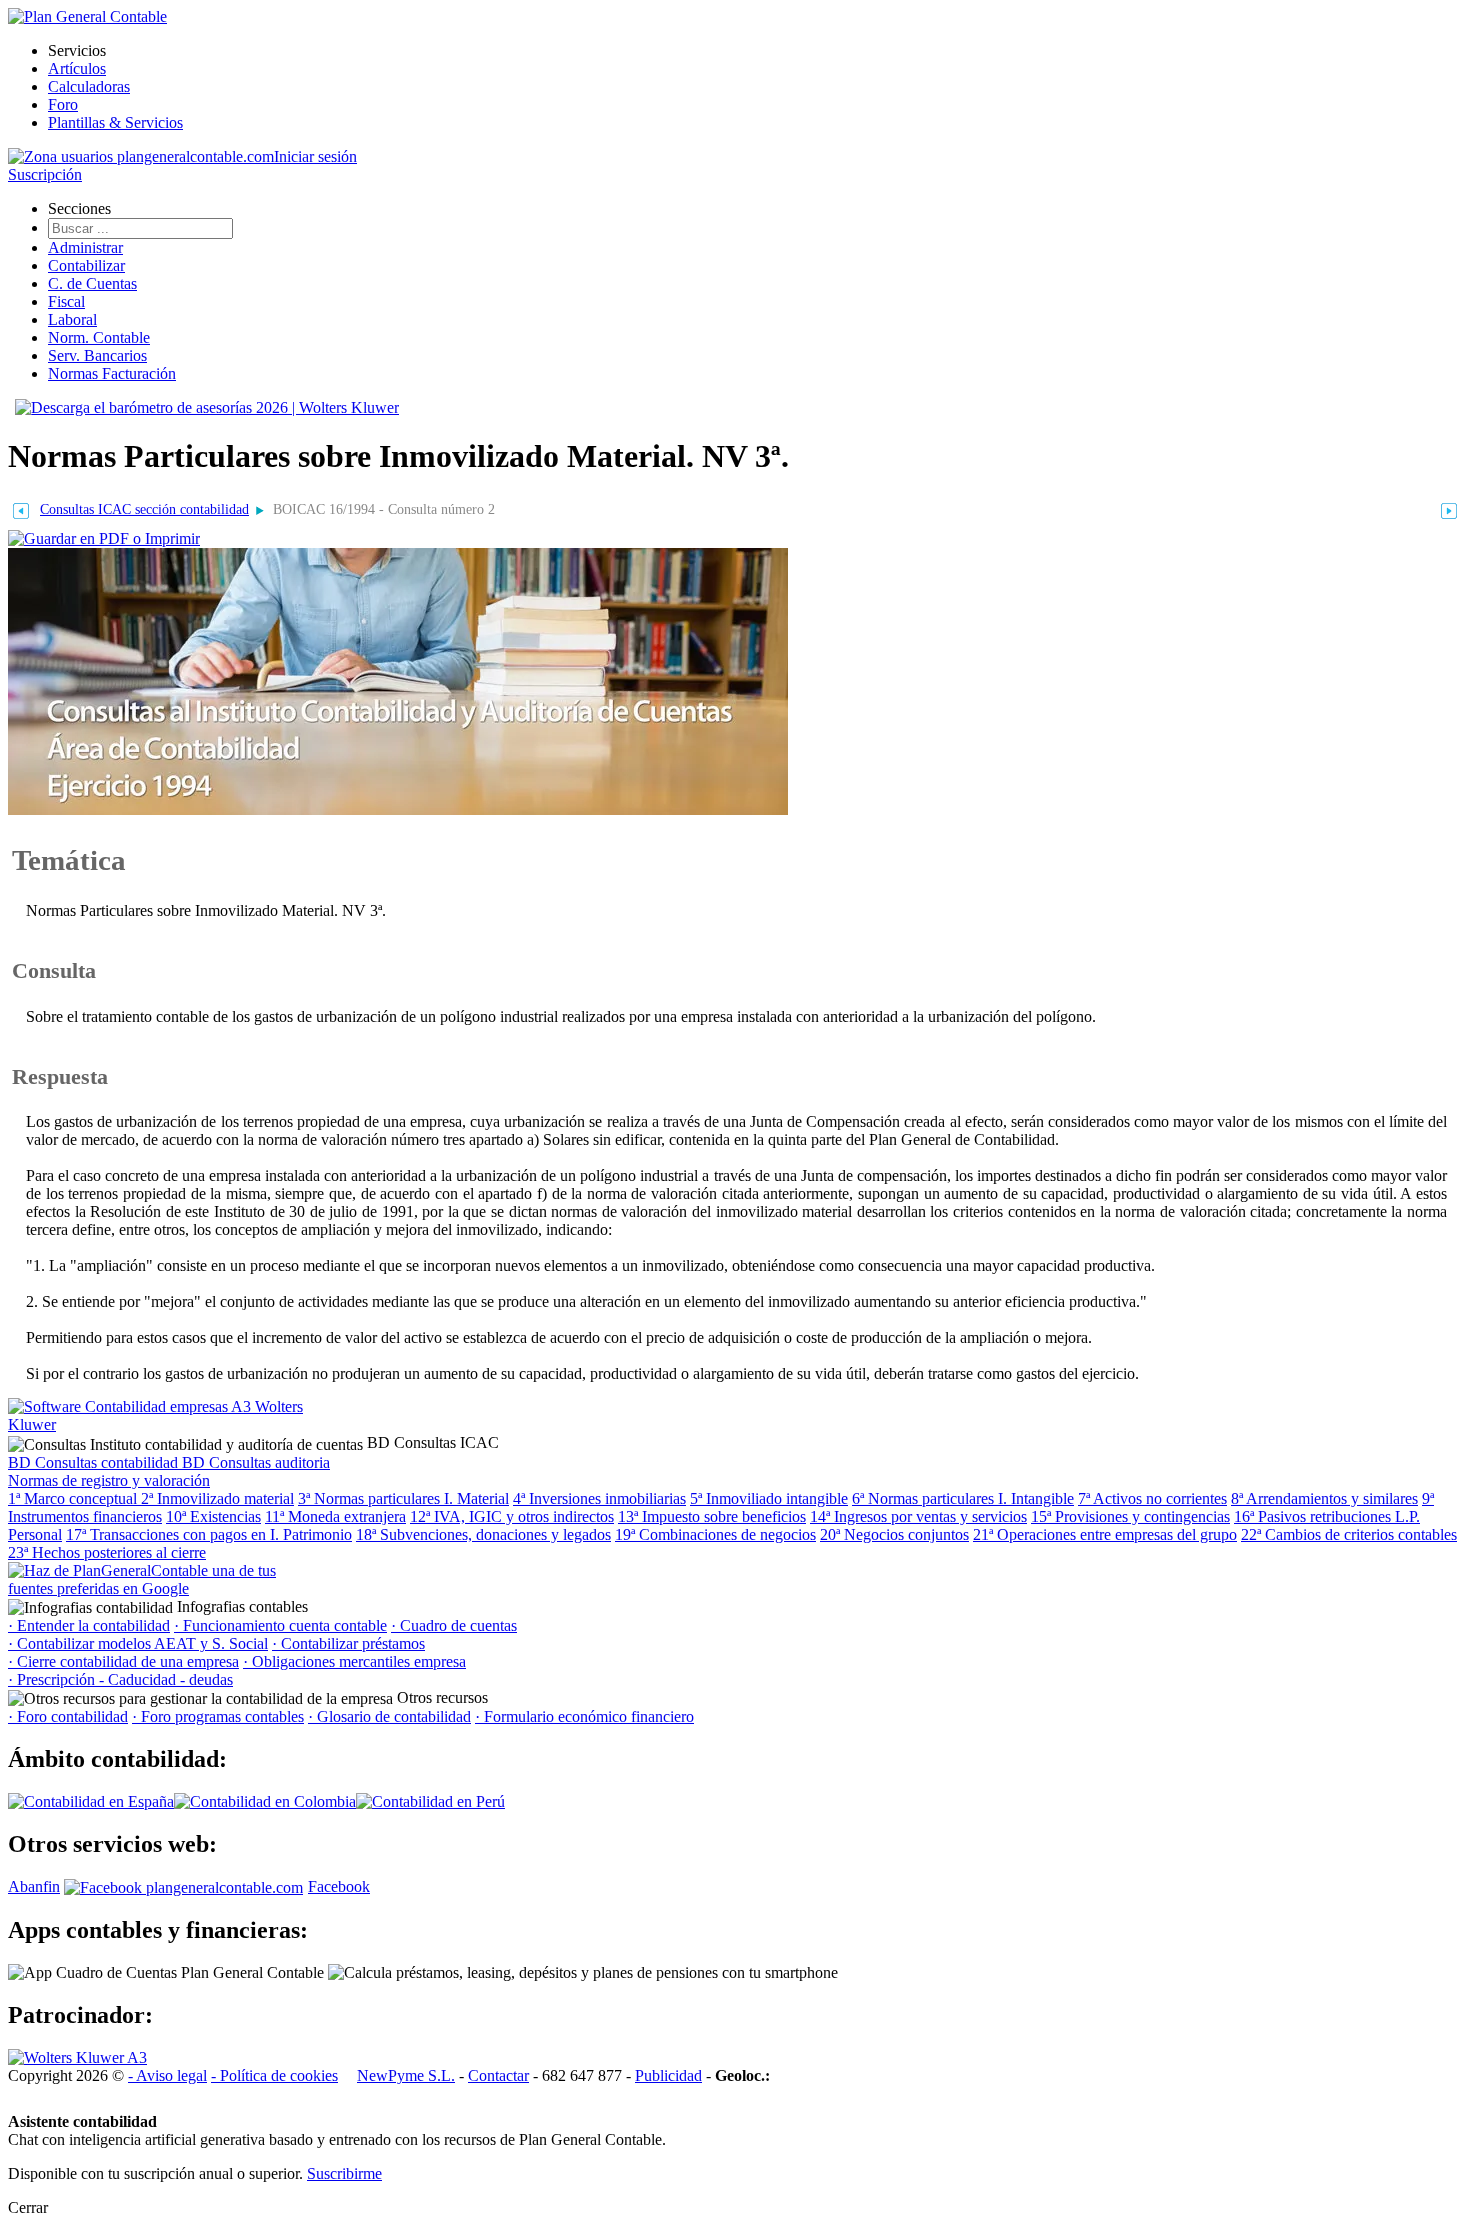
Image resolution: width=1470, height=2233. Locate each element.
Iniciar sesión (315, 156)
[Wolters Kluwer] (77, 2057)
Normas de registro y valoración (109, 1480)
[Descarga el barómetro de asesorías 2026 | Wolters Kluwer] (207, 407)
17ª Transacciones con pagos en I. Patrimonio (209, 1534)
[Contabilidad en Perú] (430, 1801)
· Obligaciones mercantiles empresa (354, 1661)
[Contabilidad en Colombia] (265, 1801)
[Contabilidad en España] (91, 1801)
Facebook (339, 1886)
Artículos (77, 68)
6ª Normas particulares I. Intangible (963, 1498)
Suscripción (45, 174)
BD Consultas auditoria (256, 1462)
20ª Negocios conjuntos (894, 1534)
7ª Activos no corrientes (1152, 1498)
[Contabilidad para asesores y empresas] (87, 16)
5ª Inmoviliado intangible (769, 1498)
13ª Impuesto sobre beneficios (712, 1516)
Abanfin (34, 1886)
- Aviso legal (167, 2075)
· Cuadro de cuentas (454, 1625)
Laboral (72, 319)
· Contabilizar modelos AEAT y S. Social (138, 1643)
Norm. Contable (99, 337)
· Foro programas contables (218, 1716)
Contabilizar (86, 265)
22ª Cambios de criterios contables (1349, 1534)
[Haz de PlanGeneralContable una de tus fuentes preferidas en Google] (158, 1588)
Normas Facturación (112, 373)
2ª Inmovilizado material (217, 1498)
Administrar (85, 247)
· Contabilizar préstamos (348, 1643)
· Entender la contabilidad (89, 1625)
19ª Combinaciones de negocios (715, 1534)
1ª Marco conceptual (74, 1498)
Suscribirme (344, 2173)
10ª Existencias (213, 1516)
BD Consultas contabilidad (95, 1462)
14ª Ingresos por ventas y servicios (918, 1516)
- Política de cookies (274, 2075)
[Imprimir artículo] (104, 537)
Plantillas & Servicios (115, 122)
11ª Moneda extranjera (335, 1516)
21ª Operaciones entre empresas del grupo (1105, 1534)
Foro (63, 104)
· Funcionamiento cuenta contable (280, 1625)
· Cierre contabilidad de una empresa (123, 1661)
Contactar (498, 2075)
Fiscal (66, 301)
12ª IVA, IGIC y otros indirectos (512, 1516)
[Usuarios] (141, 156)
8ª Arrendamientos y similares (1324, 1498)
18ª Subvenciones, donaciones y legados (483, 1534)
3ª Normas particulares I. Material (403, 1498)
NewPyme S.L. (406, 2075)
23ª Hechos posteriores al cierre (107, 1552)
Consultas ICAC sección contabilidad (144, 509)
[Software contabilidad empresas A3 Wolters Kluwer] (158, 1424)
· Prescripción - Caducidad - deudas (120, 1679)
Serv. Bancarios (97, 355)
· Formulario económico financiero (584, 1716)
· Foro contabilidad (68, 1716)
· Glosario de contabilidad (389, 1716)
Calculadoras (89, 86)
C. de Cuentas (92, 283)
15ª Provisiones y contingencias (1130, 1516)
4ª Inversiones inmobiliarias (599, 1498)
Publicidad (668, 2075)
